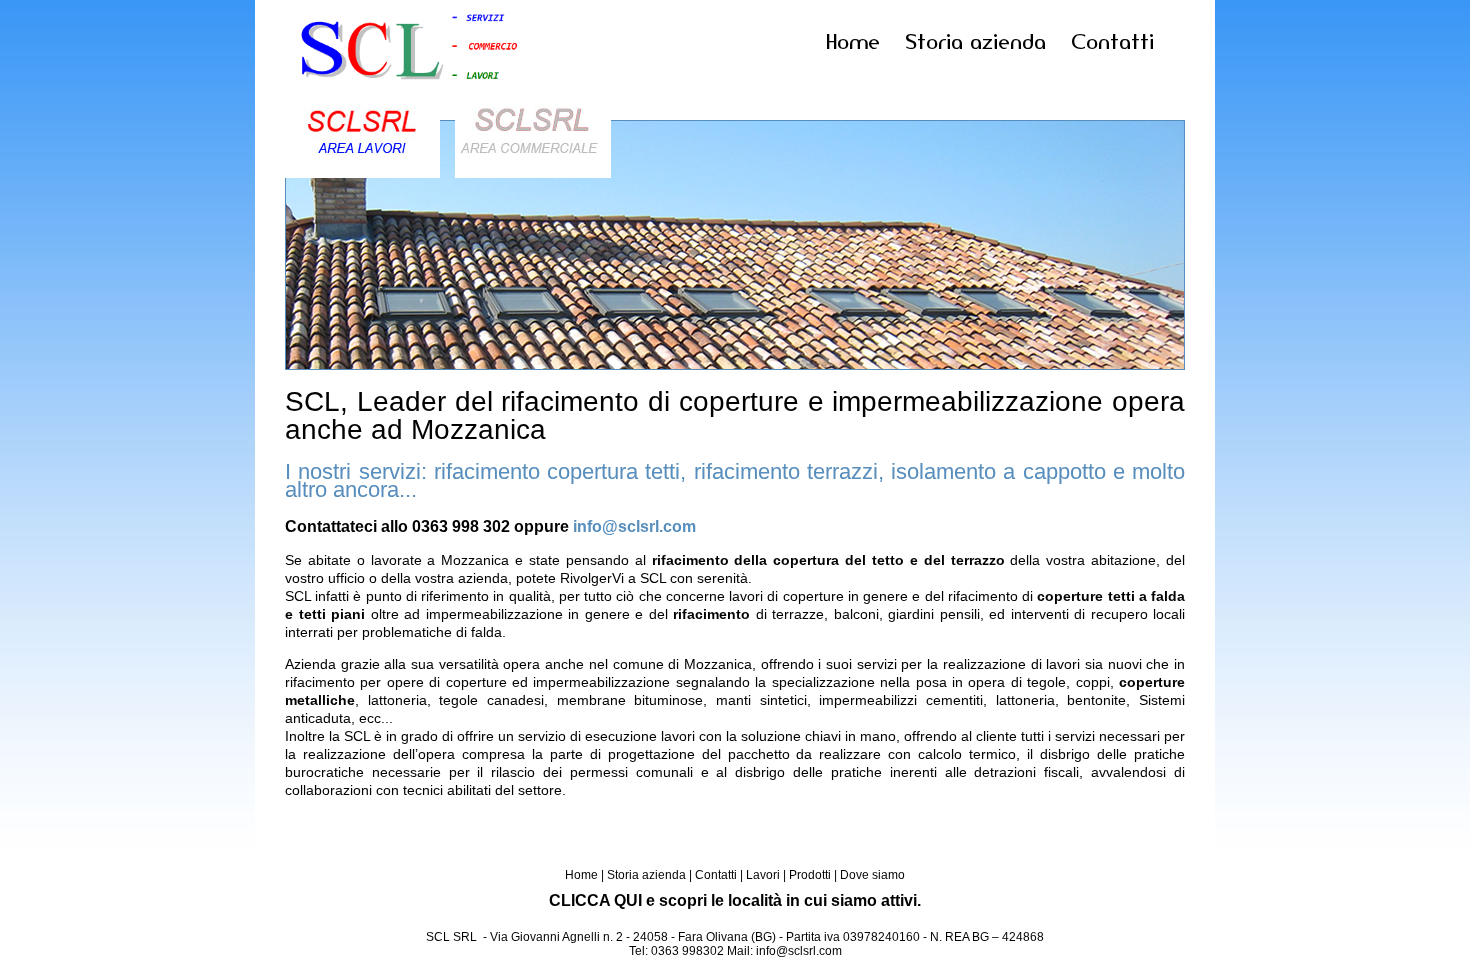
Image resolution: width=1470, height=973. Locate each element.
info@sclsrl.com (634, 526)
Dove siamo (872, 875)
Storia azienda (975, 41)
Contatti (1112, 41)
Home (853, 41)
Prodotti (810, 875)
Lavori (763, 875)
